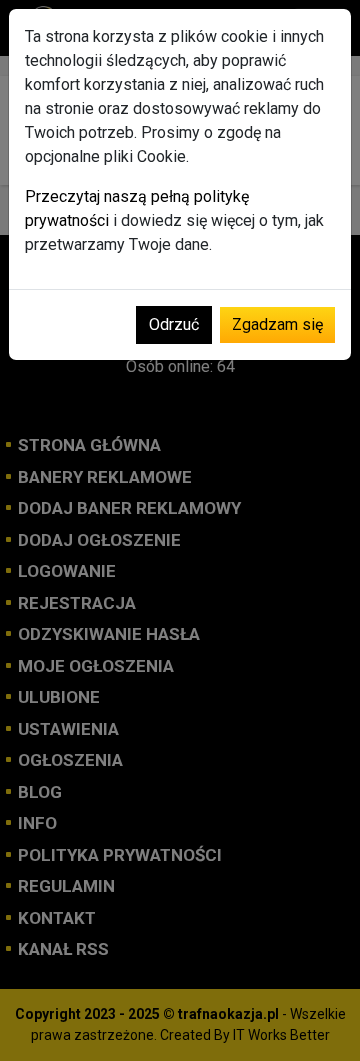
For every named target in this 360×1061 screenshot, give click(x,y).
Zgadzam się (277, 324)
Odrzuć (174, 324)
